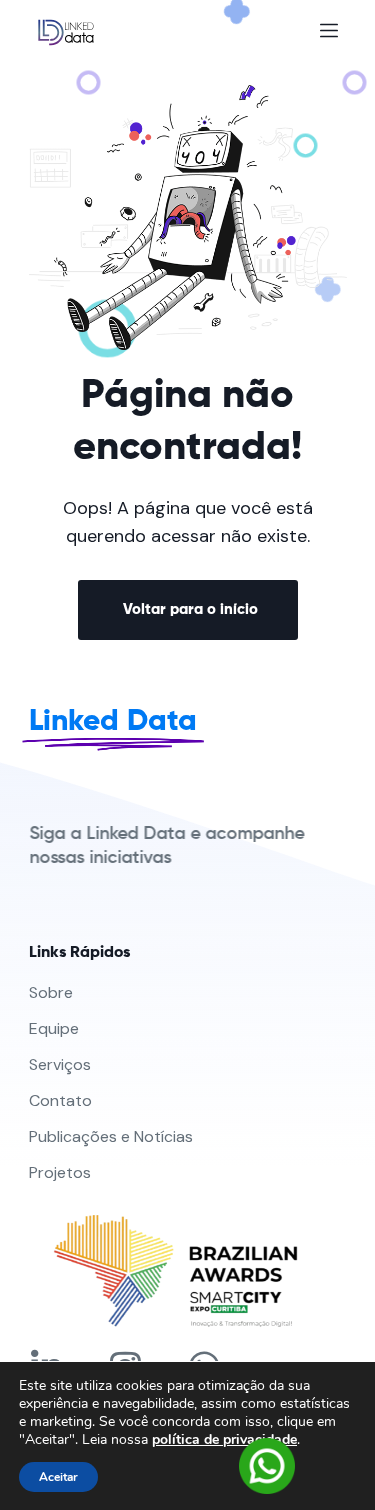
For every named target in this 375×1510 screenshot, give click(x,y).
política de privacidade (224, 1439)
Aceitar (58, 1477)
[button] (188, 610)
